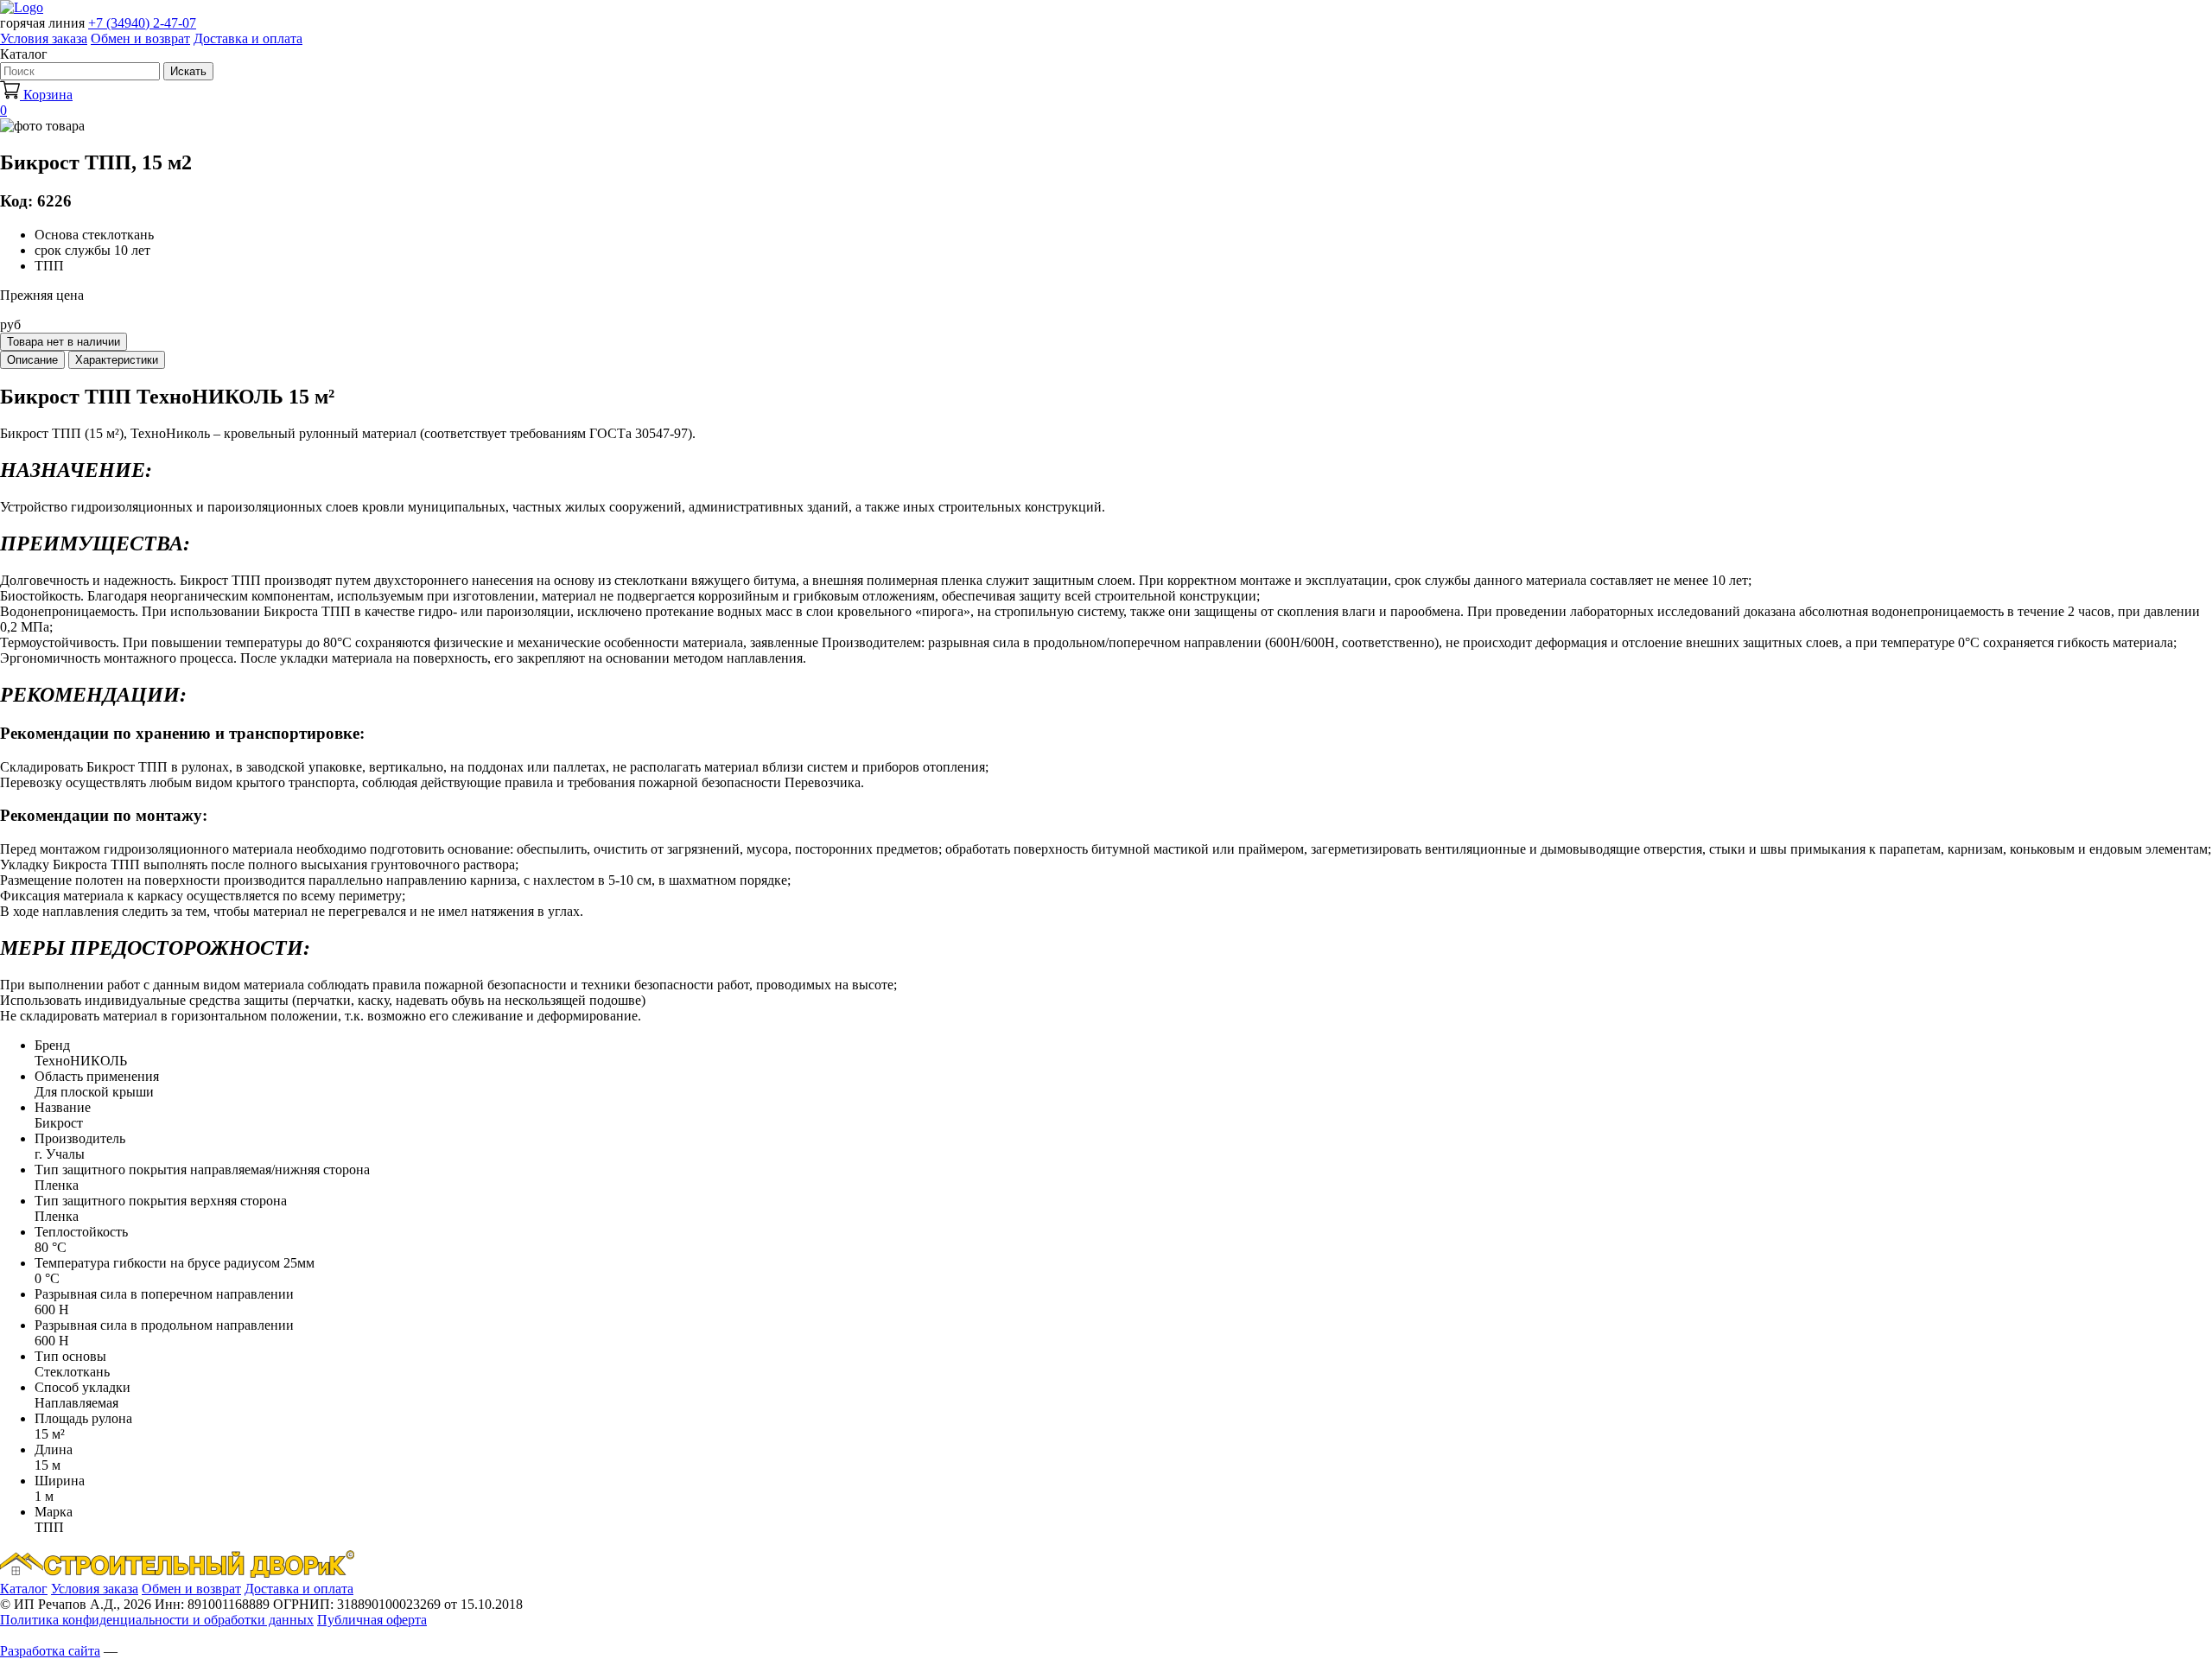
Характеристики (117, 360)
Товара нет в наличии (64, 342)
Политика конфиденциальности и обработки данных (157, 1620)
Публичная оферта (372, 1620)
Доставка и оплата (248, 38)
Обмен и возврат (140, 38)
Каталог (24, 1589)
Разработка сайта (50, 1651)
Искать (188, 71)
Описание (32, 360)
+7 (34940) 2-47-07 (142, 23)
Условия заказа (44, 38)
